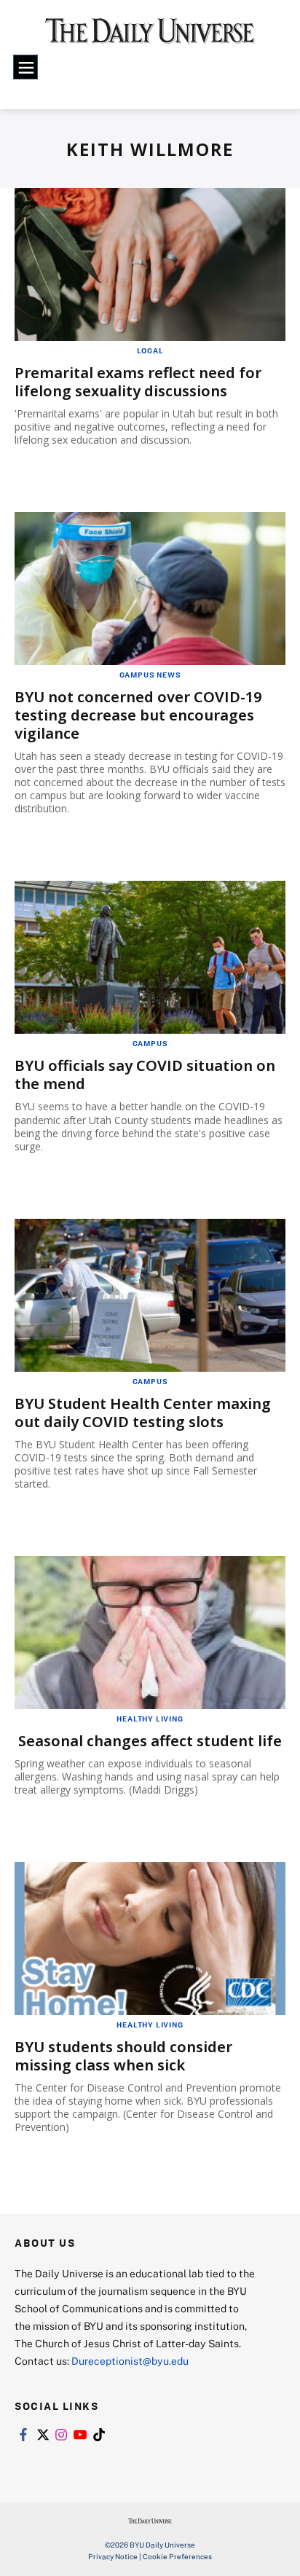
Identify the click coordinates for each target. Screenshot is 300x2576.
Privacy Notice (113, 2556)
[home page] (150, 36)
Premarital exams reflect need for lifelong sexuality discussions (138, 382)
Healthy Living (150, 1719)
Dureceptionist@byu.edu (130, 2361)
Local (150, 350)
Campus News (150, 675)
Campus (150, 1043)
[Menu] (25, 67)
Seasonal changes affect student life (150, 1741)
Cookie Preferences (177, 2556)
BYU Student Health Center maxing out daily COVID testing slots (143, 1413)
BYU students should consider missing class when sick (123, 2056)
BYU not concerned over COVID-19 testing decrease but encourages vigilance (138, 715)
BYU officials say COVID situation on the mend (145, 1075)
